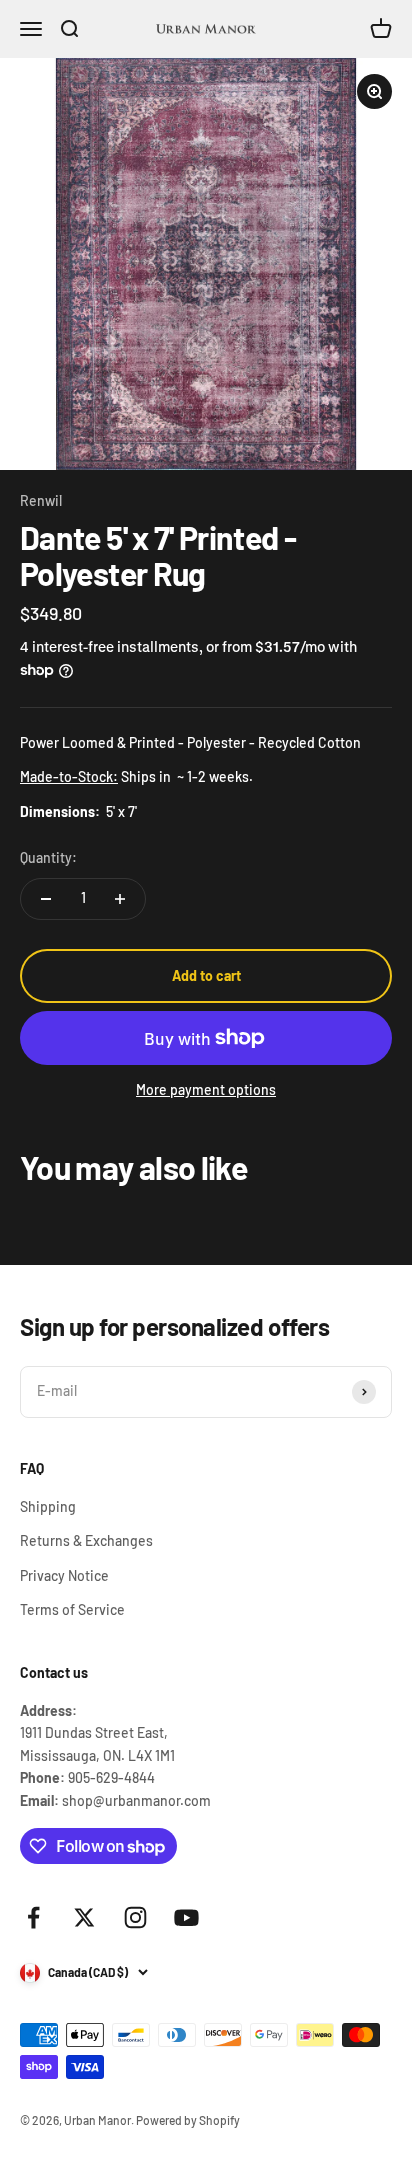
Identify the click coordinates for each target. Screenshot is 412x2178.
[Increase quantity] (120, 899)
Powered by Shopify (188, 2120)
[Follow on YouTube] (186, 1917)
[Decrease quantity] (46, 899)
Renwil (41, 500)
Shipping (48, 1506)
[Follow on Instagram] (135, 1917)
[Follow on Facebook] (33, 1917)
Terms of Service (72, 1609)
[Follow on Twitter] (84, 1917)
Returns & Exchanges (86, 1540)
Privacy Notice (64, 1575)
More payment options (206, 1089)
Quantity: (48, 857)
